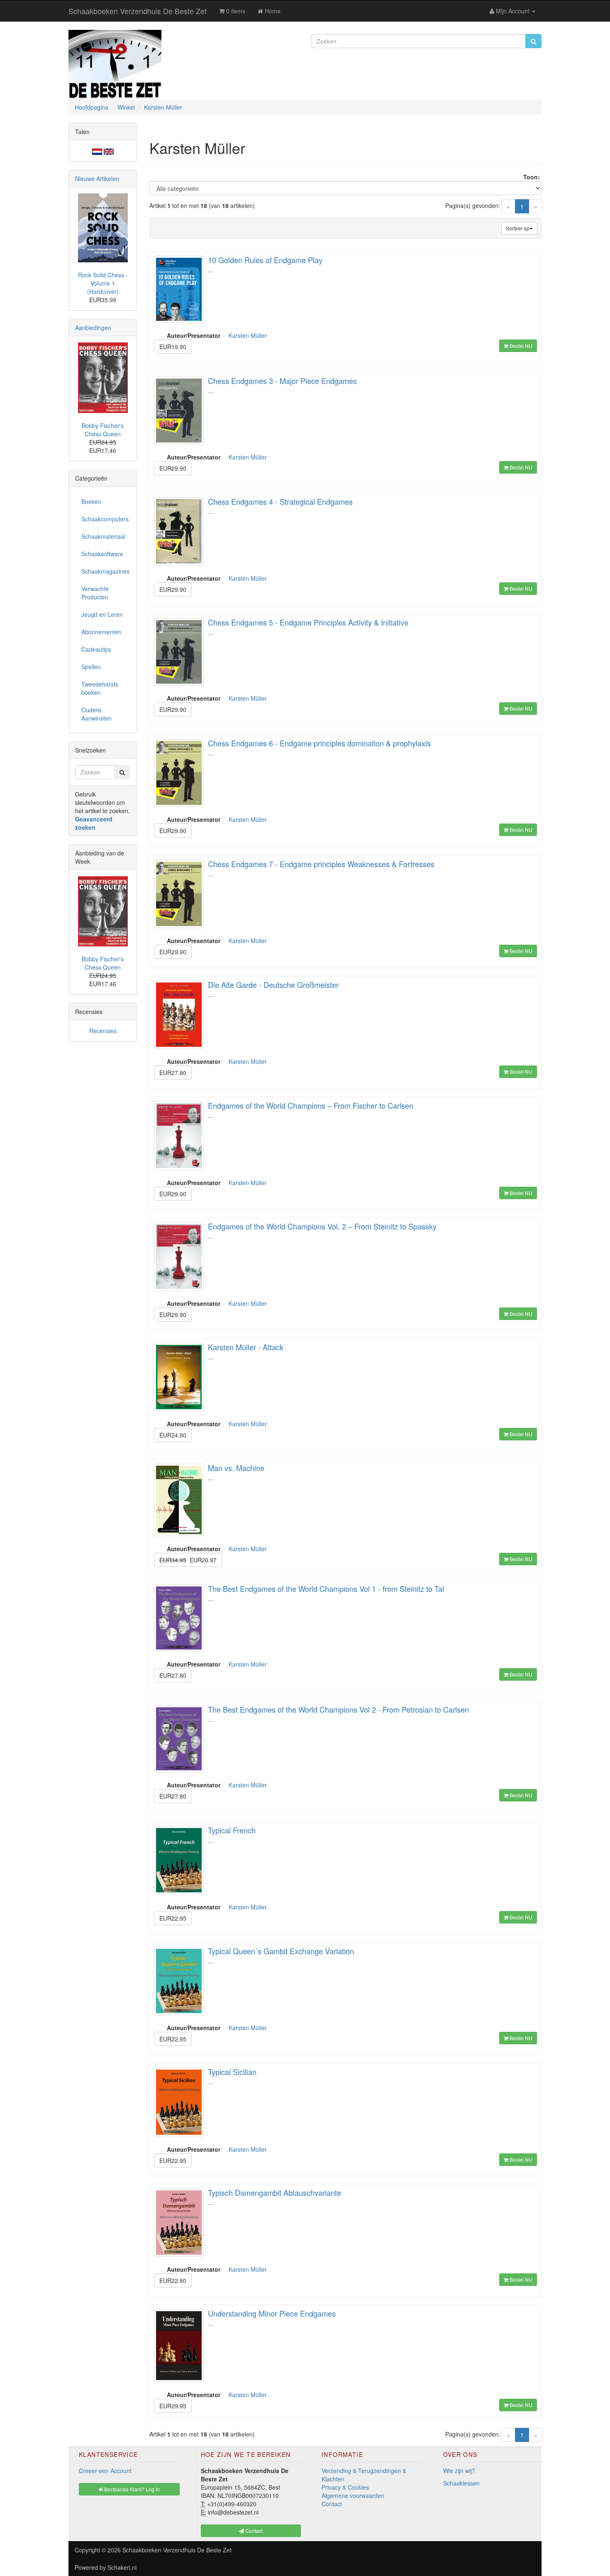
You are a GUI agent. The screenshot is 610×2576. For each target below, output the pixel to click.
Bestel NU (520, 346)
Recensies (103, 1031)
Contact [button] (253, 2531)
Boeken (91, 501)
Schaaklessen (461, 2483)
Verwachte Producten (95, 593)
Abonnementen (101, 632)
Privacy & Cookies (345, 2487)
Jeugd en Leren (102, 614)
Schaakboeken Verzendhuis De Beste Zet (138, 11)
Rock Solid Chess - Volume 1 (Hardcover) (103, 283)
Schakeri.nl (122, 2567)
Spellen (91, 667)
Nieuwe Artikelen (97, 178)
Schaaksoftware (102, 554)
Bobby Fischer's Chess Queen (103, 430)
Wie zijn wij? (459, 2471)
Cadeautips (96, 649)
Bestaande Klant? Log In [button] (131, 2489)
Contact (332, 2504)
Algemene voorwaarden (353, 2495)
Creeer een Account (105, 2471)
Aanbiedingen (93, 327)
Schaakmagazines (105, 571)
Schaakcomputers (105, 519)
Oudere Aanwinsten (96, 714)
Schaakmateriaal (103, 536)
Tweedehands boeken (100, 688)
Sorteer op (518, 228)
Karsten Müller (248, 335)
